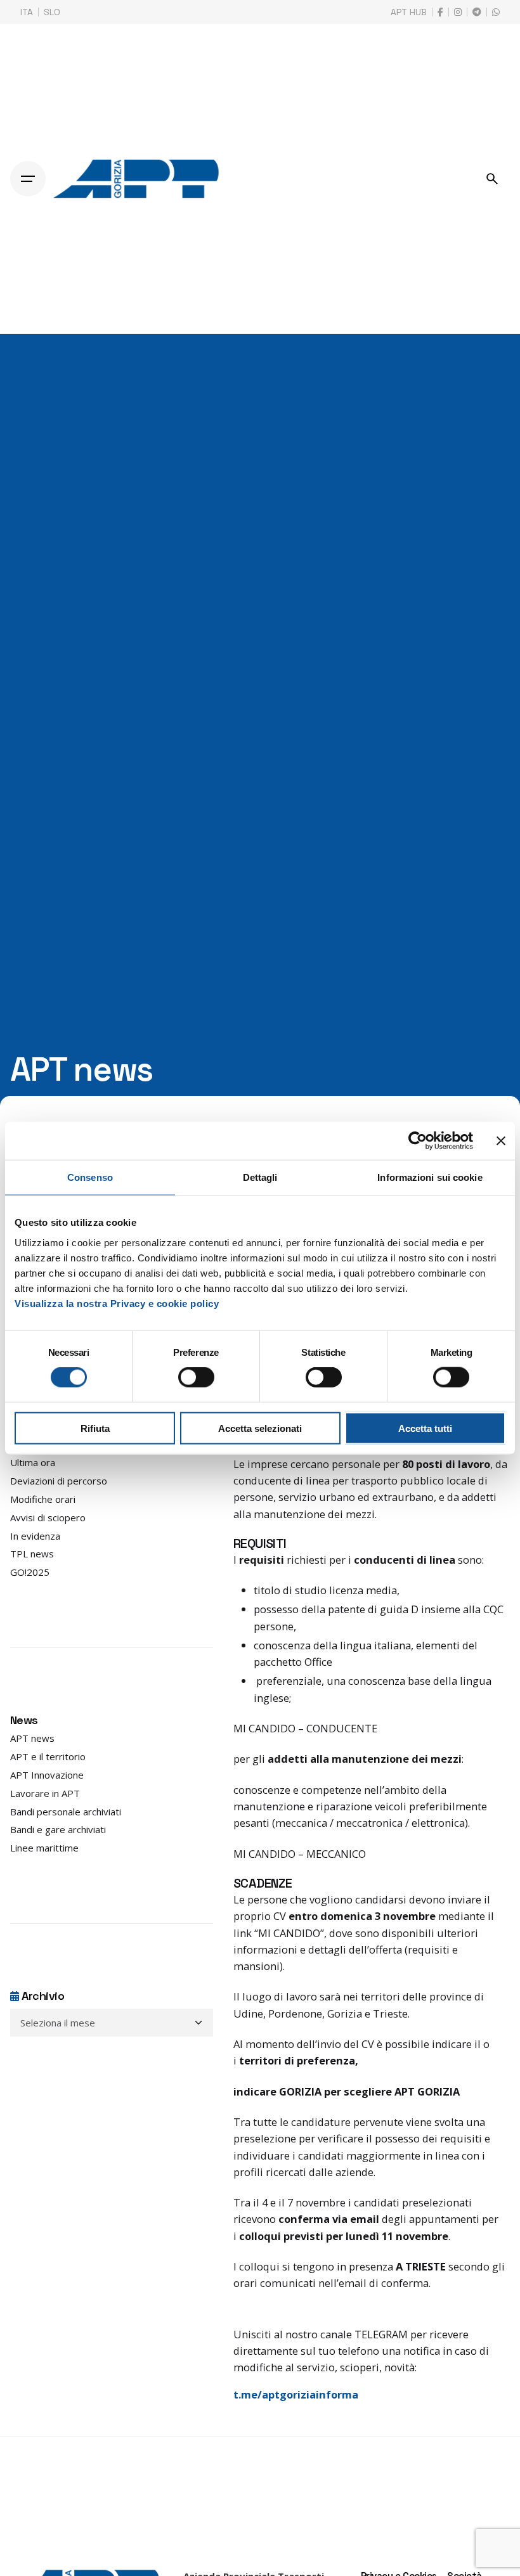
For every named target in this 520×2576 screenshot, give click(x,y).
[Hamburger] (28, 179)
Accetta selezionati (260, 1428)
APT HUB (409, 12)
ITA (27, 12)
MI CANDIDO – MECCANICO (300, 1854)
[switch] (196, 1377)
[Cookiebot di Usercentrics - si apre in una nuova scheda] (418, 1141)
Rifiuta (95, 1428)
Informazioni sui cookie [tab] (430, 1177)
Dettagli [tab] (260, 1177)
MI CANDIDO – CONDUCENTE (305, 1728)
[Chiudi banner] (501, 1141)
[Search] (492, 179)
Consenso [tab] (90, 1177)
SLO (52, 12)
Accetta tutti (425, 1428)
